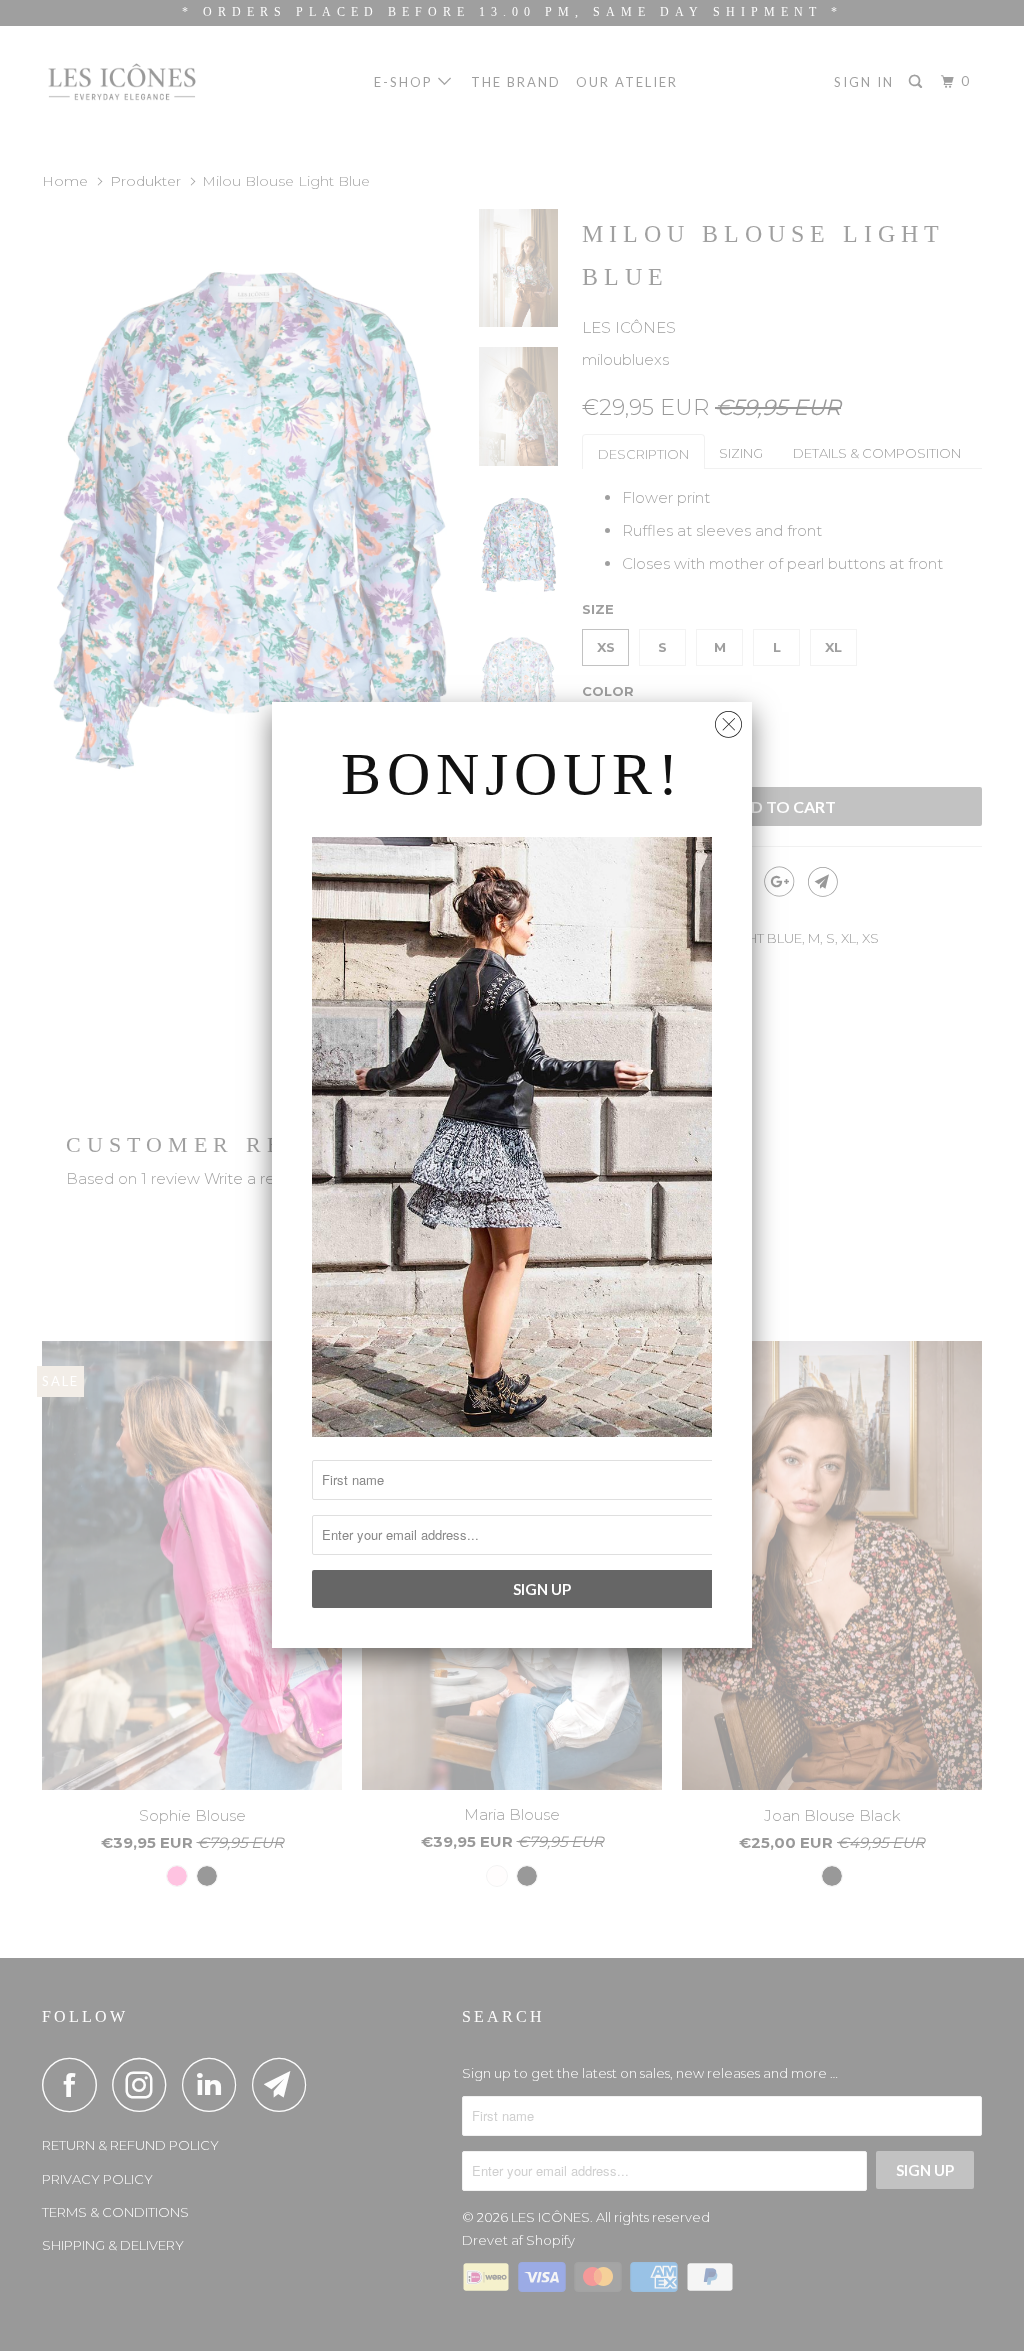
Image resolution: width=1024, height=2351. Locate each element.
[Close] (728, 719)
